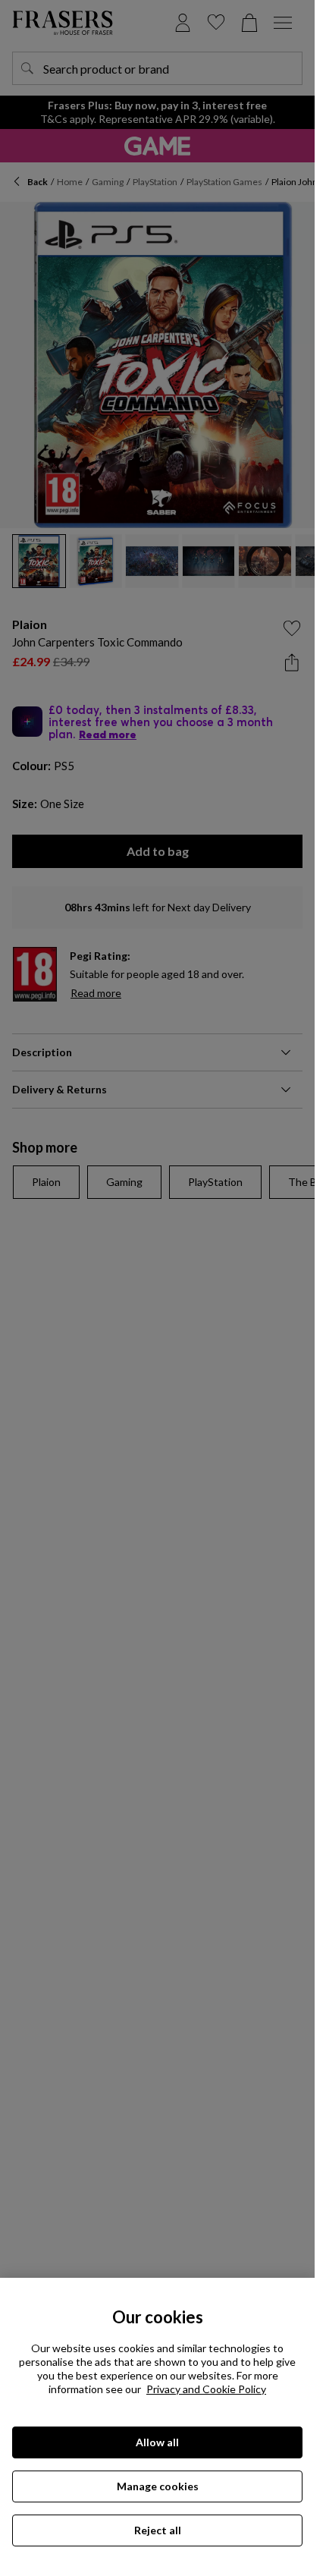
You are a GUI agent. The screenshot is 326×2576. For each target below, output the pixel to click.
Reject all (158, 2530)
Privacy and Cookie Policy (206, 2389)
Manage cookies (158, 2486)
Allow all (157, 2442)
